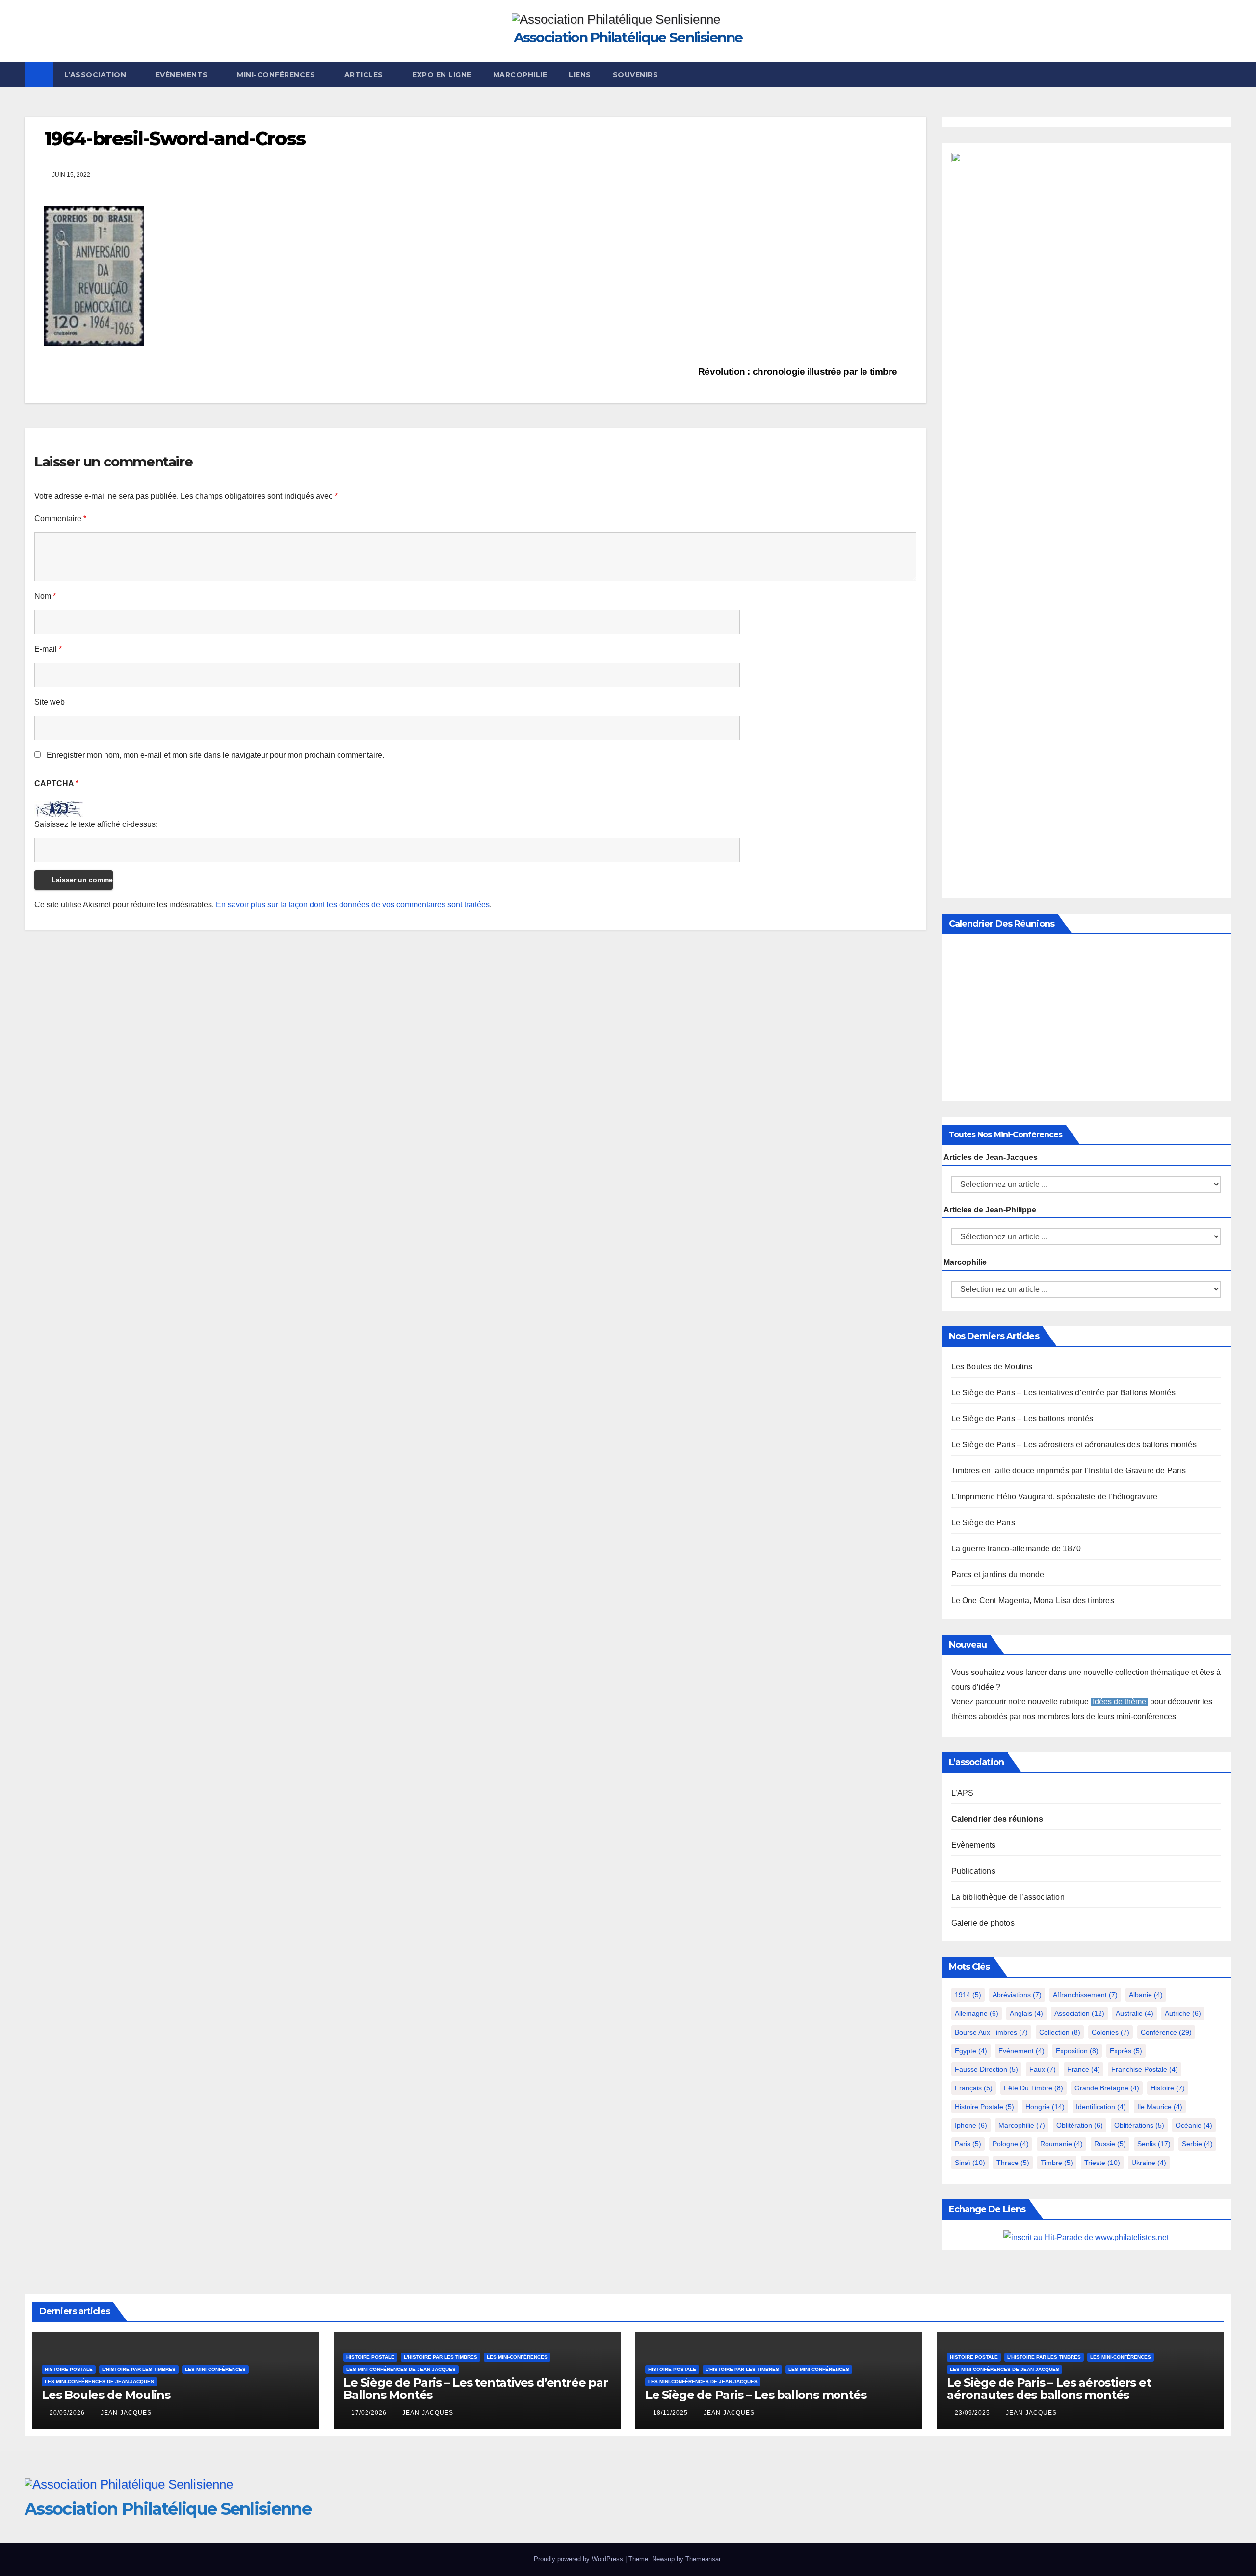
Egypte (971, 2051)
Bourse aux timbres (991, 2032)
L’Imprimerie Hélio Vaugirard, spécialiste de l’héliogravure (1055, 1497)
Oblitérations (1139, 2125)
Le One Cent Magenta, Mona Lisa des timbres (1033, 1601)
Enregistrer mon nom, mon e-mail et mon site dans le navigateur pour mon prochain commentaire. (215, 755)
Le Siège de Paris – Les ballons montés (1022, 1419)
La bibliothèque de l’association (1008, 1897)
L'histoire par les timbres (139, 2369)
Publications (973, 1871)
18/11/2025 (671, 2413)
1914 (968, 1995)
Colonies (1111, 2032)
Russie (1110, 2144)
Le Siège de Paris (983, 1523)
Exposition (1077, 2051)
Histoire (1168, 2088)
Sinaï (970, 2163)
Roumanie (1061, 2144)
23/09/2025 (973, 2413)
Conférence (1166, 2032)
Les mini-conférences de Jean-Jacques (99, 2382)
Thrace (1013, 2163)
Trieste (1102, 2163)
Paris (968, 2144)
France (1084, 2069)
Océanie (1194, 2125)
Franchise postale (1145, 2069)
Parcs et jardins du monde (998, 1575)
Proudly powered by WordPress (579, 2559)
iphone (971, 2125)
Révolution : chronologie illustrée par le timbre (799, 372)
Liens (580, 75)
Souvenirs (636, 75)
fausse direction (986, 2069)
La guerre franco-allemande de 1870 (1016, 1549)
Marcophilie (520, 75)
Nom (45, 596)
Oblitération (1080, 2125)
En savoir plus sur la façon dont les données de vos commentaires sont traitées (353, 905)
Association (1079, 2013)
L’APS (963, 1793)
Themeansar (703, 2559)
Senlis (1154, 2144)
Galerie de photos (983, 1923)
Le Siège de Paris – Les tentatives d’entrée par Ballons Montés (1063, 1393)
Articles (365, 75)
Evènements (183, 75)
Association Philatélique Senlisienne (628, 37)
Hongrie (1045, 2107)
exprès (1126, 2051)
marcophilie (1022, 2125)
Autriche (1183, 2013)
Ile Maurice (1160, 2107)
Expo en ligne (442, 75)
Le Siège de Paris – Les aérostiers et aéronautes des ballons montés (1074, 1445)
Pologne (1011, 2144)
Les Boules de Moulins (992, 1367)
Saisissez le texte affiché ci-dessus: (96, 824)
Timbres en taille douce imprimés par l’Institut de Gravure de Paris (1069, 1471)
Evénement (1021, 2051)
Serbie (1197, 2144)
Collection (1060, 2032)
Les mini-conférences (215, 2369)
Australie (1135, 2013)
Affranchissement (1085, 1995)
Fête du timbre (1034, 2088)
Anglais (1026, 2013)
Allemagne (977, 2013)
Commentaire (60, 519)
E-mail (48, 649)
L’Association (96, 75)
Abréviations (1017, 1995)
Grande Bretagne (1107, 2088)
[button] (1225, 74)
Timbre (1057, 2163)
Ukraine (1149, 2163)
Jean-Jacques (126, 2413)
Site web (50, 702)
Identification (1101, 2107)
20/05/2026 (68, 2413)
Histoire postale (984, 2107)
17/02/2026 (370, 2413)
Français (974, 2088)
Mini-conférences (277, 75)
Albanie (1146, 1995)
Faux (1043, 2069)
